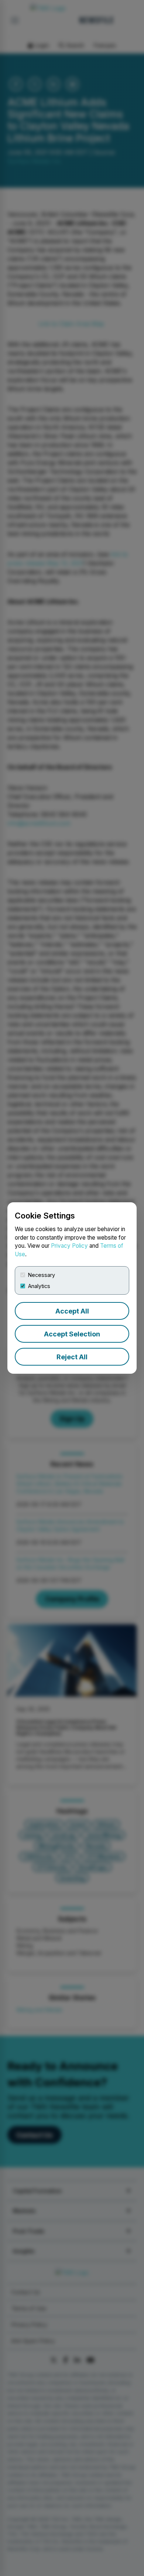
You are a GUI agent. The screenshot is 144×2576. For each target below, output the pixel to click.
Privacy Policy (69, 1246)
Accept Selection (72, 1334)
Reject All (72, 1357)
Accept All (72, 1311)
